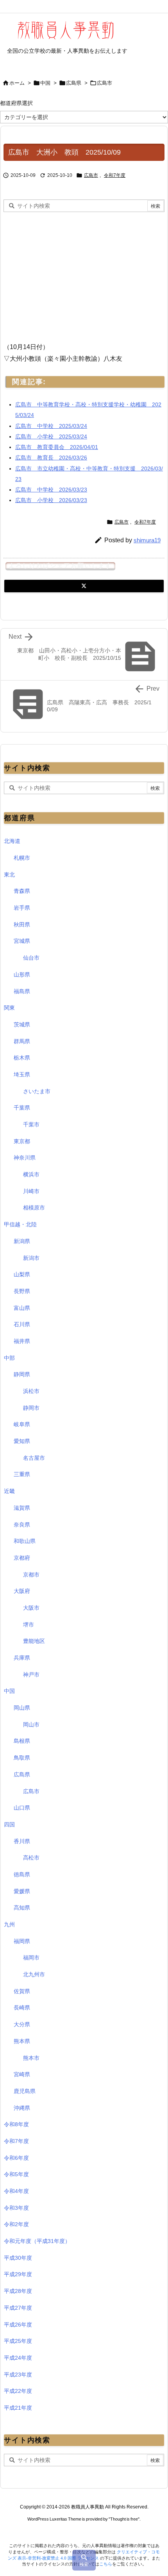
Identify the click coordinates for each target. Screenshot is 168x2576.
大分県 (22, 2024)
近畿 (9, 1491)
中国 (45, 83)
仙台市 (31, 958)
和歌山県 (25, 1541)
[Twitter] (84, 586)
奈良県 (22, 1525)
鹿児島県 (25, 2091)
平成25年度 (18, 2341)
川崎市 (31, 1191)
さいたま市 (37, 1091)
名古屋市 (34, 1458)
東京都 (22, 1141)
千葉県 (22, 1108)
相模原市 (34, 1208)
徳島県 (22, 1874)
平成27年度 (18, 2308)
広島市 (105, 83)
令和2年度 (16, 2224)
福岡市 (31, 1958)
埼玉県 (22, 1074)
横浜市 (31, 1174)
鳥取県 (22, 1758)
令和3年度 (16, 2208)
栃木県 (22, 1058)
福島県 (22, 991)
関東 (9, 1008)
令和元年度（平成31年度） (37, 2241)
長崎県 (22, 2008)
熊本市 (31, 2058)
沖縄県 (22, 2108)
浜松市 (31, 1391)
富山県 (22, 1308)
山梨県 (22, 1274)
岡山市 (31, 1724)
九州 (9, 1924)
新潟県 (22, 1241)
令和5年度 (16, 2174)
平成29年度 (18, 2274)
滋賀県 (22, 1508)
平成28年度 (18, 2291)
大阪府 (22, 1591)
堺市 (29, 1625)
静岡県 (22, 1374)
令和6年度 (16, 2158)
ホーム (17, 83)
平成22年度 (18, 2391)
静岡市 (31, 1408)
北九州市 (34, 1974)
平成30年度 (18, 2258)
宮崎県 (22, 2074)
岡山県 (22, 1708)
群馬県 (22, 1041)
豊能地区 (34, 1641)
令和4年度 (16, 2191)
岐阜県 (22, 1424)
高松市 (31, 1858)
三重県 (22, 1474)
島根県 (22, 1741)
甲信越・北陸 (20, 1224)
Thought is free (124, 2519)
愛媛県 (22, 1891)
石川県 (22, 1324)
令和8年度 (16, 2124)
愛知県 (22, 1441)
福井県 (22, 1341)
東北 (9, 875)
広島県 (74, 83)
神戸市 (31, 1675)
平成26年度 (18, 2325)
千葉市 (31, 1124)
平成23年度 (18, 2375)
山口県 (22, 1808)
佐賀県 (22, 1991)
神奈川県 (25, 1158)
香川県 (22, 1841)
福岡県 (22, 1941)
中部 (9, 1358)
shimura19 (147, 540)
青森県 (22, 891)
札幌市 (22, 858)
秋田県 (22, 925)
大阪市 (31, 1608)
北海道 (12, 841)
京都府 (22, 1558)
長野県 (22, 1291)
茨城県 (22, 1024)
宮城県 (22, 941)
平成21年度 (18, 2408)
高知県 (22, 1908)
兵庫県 (22, 1658)
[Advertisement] (69, 274)
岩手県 (22, 908)
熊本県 (22, 2041)
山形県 (22, 974)
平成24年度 (18, 2358)
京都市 (31, 1575)
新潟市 (31, 1258)
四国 (9, 1824)
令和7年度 (115, 175)
